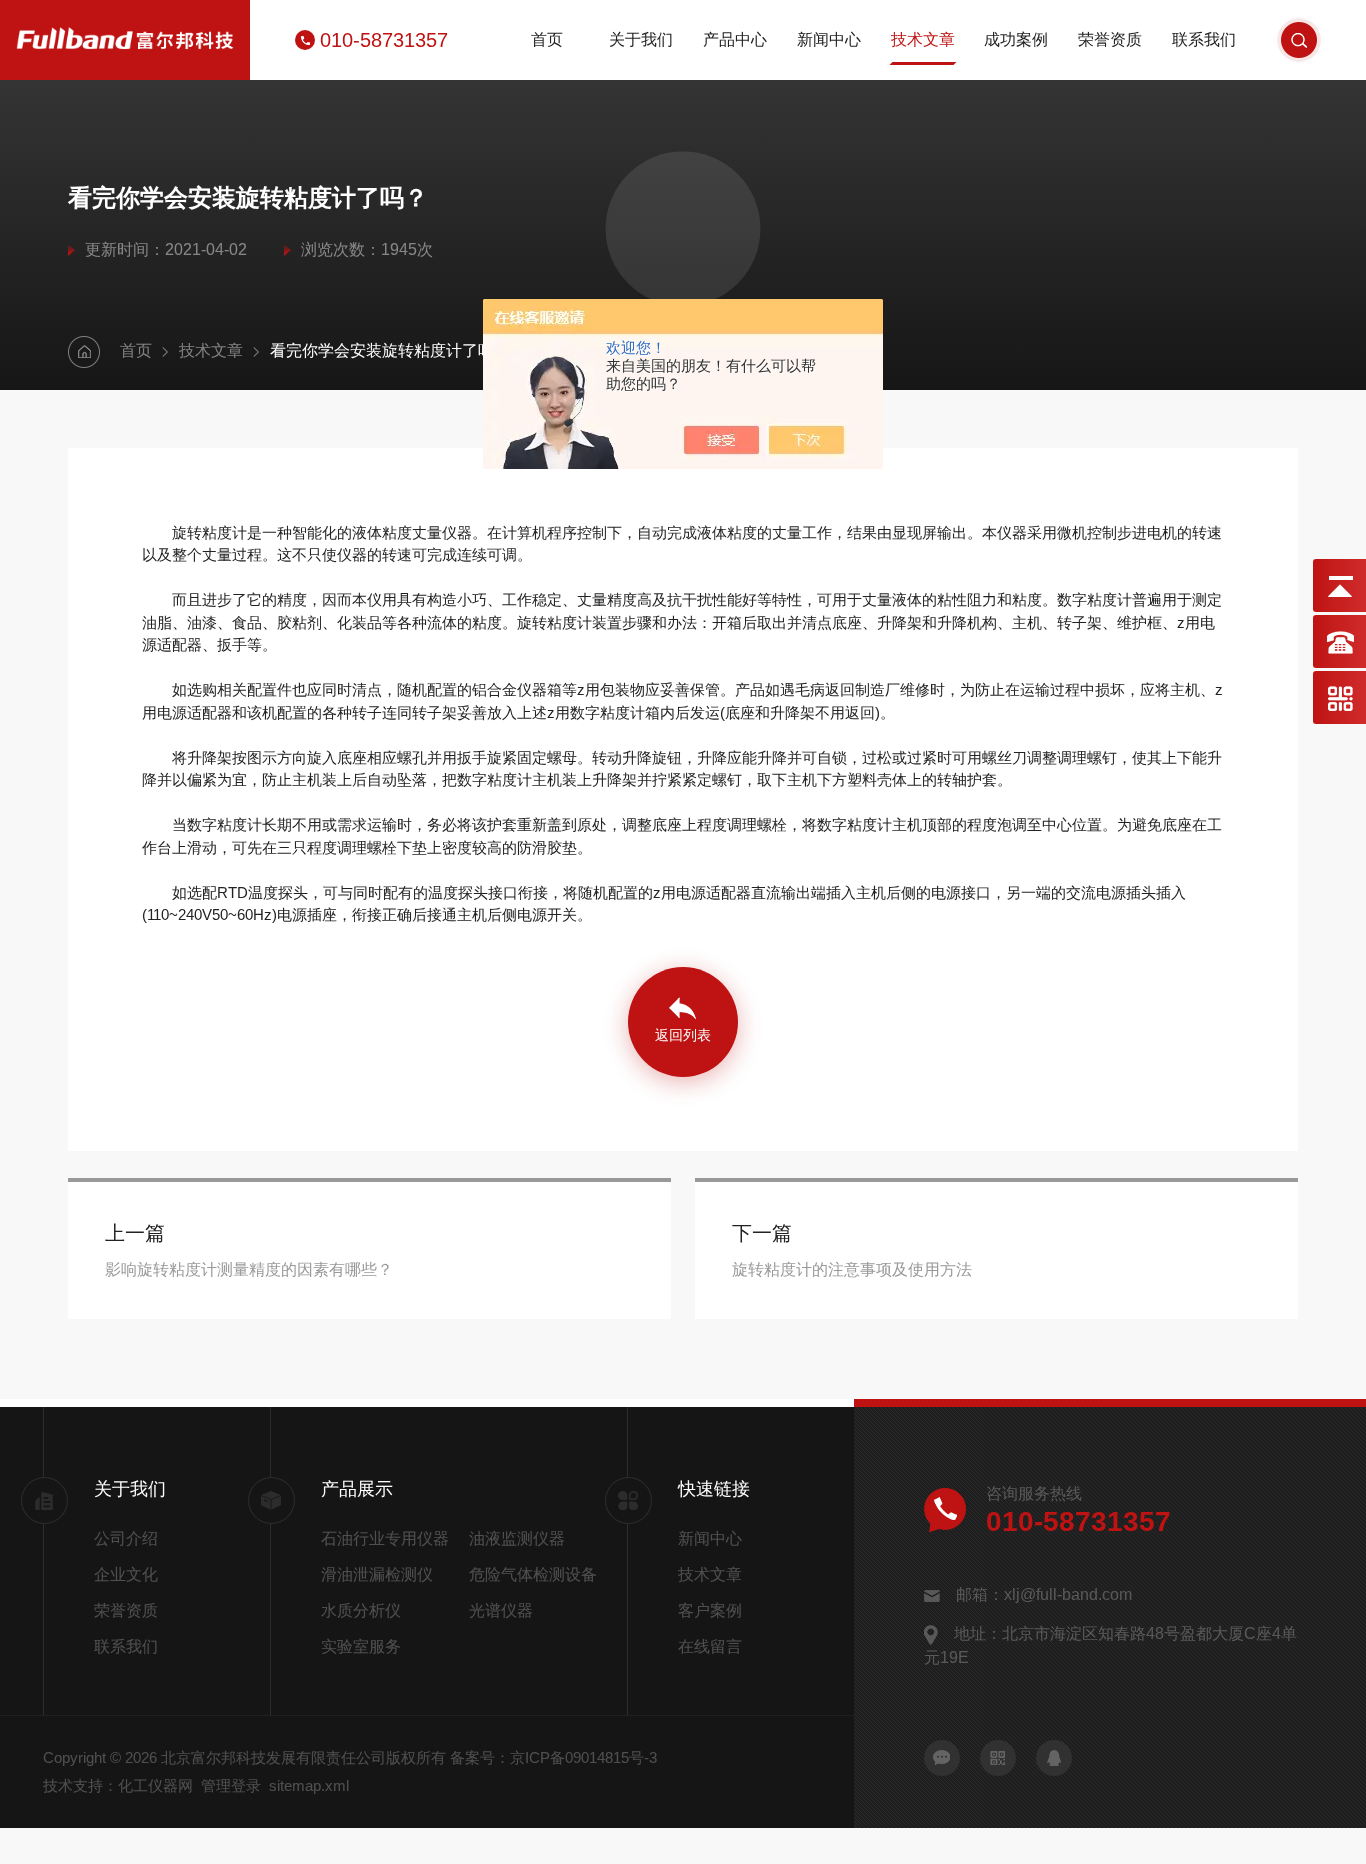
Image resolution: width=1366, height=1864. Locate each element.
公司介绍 (126, 1538)
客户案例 (710, 1610)
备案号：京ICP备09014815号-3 (553, 1757)
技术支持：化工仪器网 (118, 1785)
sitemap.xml (309, 1785)
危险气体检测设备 (533, 1574)
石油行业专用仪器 (385, 1538)
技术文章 (923, 39)
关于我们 (641, 39)
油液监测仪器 (517, 1538)
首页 (547, 39)
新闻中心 (829, 39)
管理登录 (231, 1785)
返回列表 (683, 1035)
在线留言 (710, 1646)
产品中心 (735, 39)
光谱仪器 (501, 1610)
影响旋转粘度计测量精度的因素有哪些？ (249, 1269)
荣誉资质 (1110, 39)
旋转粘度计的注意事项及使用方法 (852, 1269)
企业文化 (126, 1574)
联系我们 (1204, 39)
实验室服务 (361, 1646)
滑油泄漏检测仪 (377, 1574)
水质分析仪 (361, 1610)
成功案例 (1016, 39)
